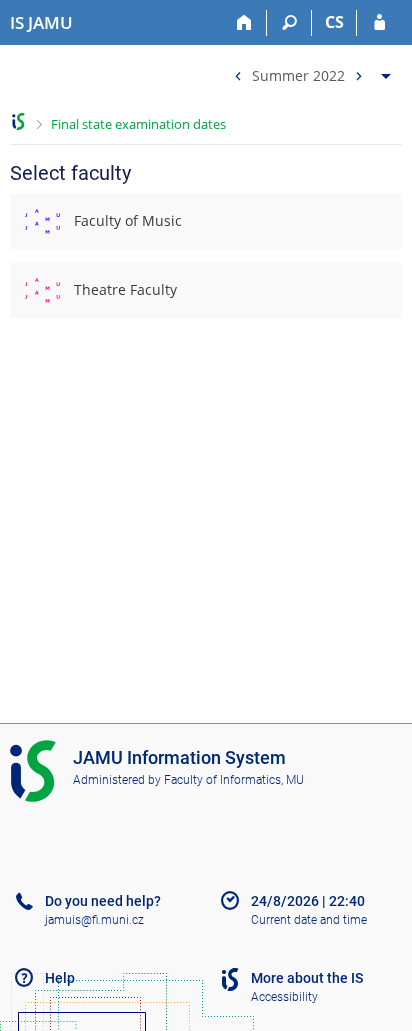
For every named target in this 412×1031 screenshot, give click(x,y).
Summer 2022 (298, 74)
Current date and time (309, 920)
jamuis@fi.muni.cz (94, 920)
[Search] (289, 23)
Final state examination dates (138, 124)
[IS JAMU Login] (379, 23)
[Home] (244, 23)
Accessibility (284, 997)
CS (334, 22)
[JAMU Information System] (18, 121)
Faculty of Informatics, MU (234, 780)
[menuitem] (310, 71)
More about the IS (307, 978)
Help (60, 978)
